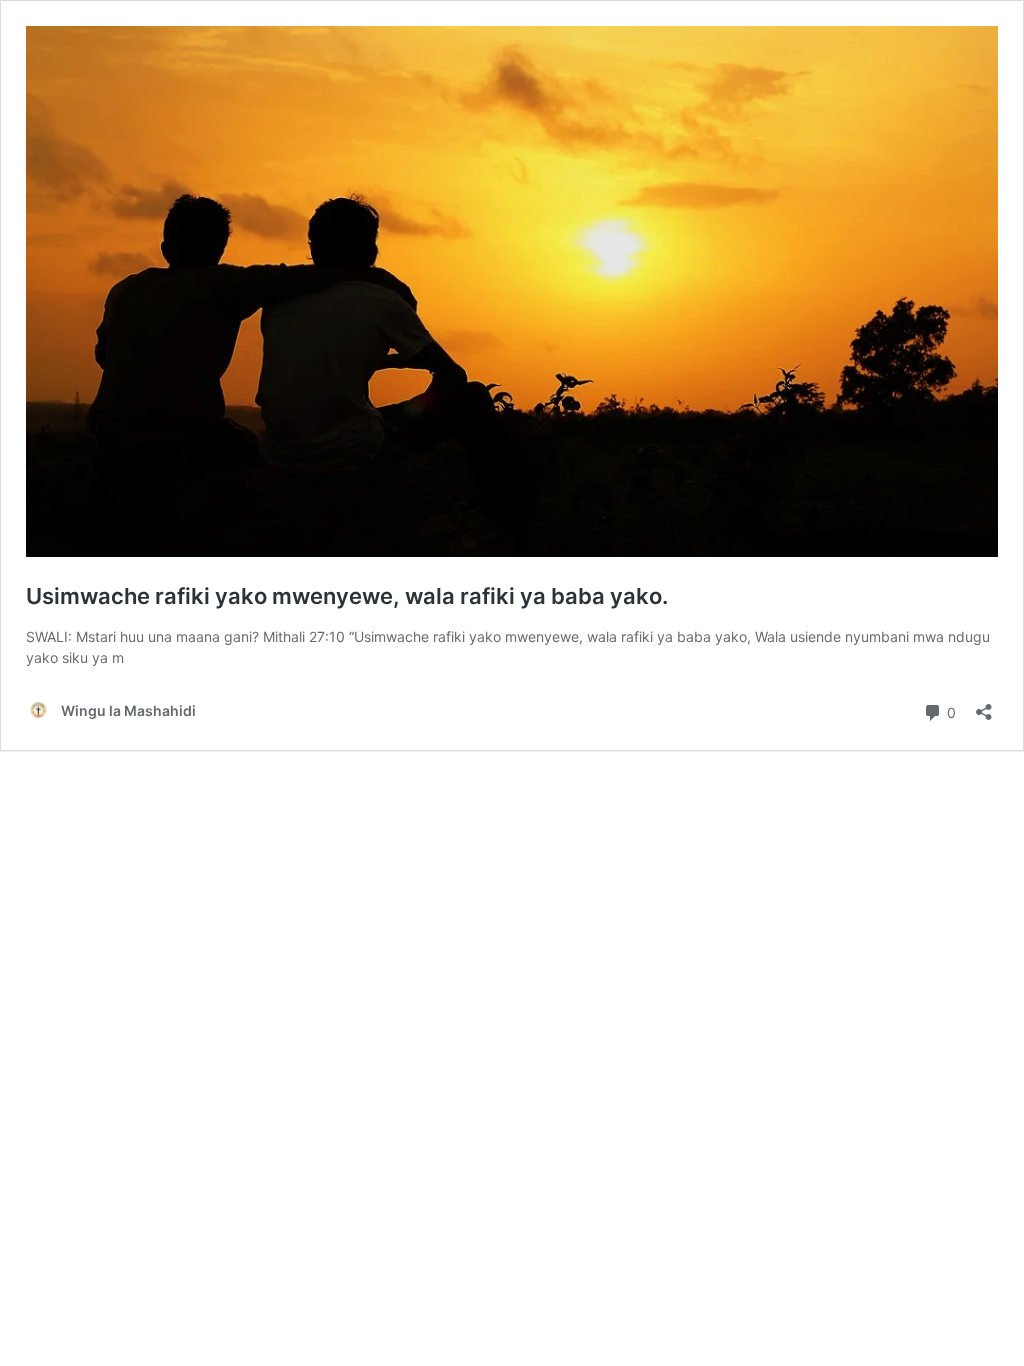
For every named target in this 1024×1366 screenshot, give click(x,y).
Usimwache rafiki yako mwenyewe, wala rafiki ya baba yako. (347, 596)
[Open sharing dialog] (984, 705)
